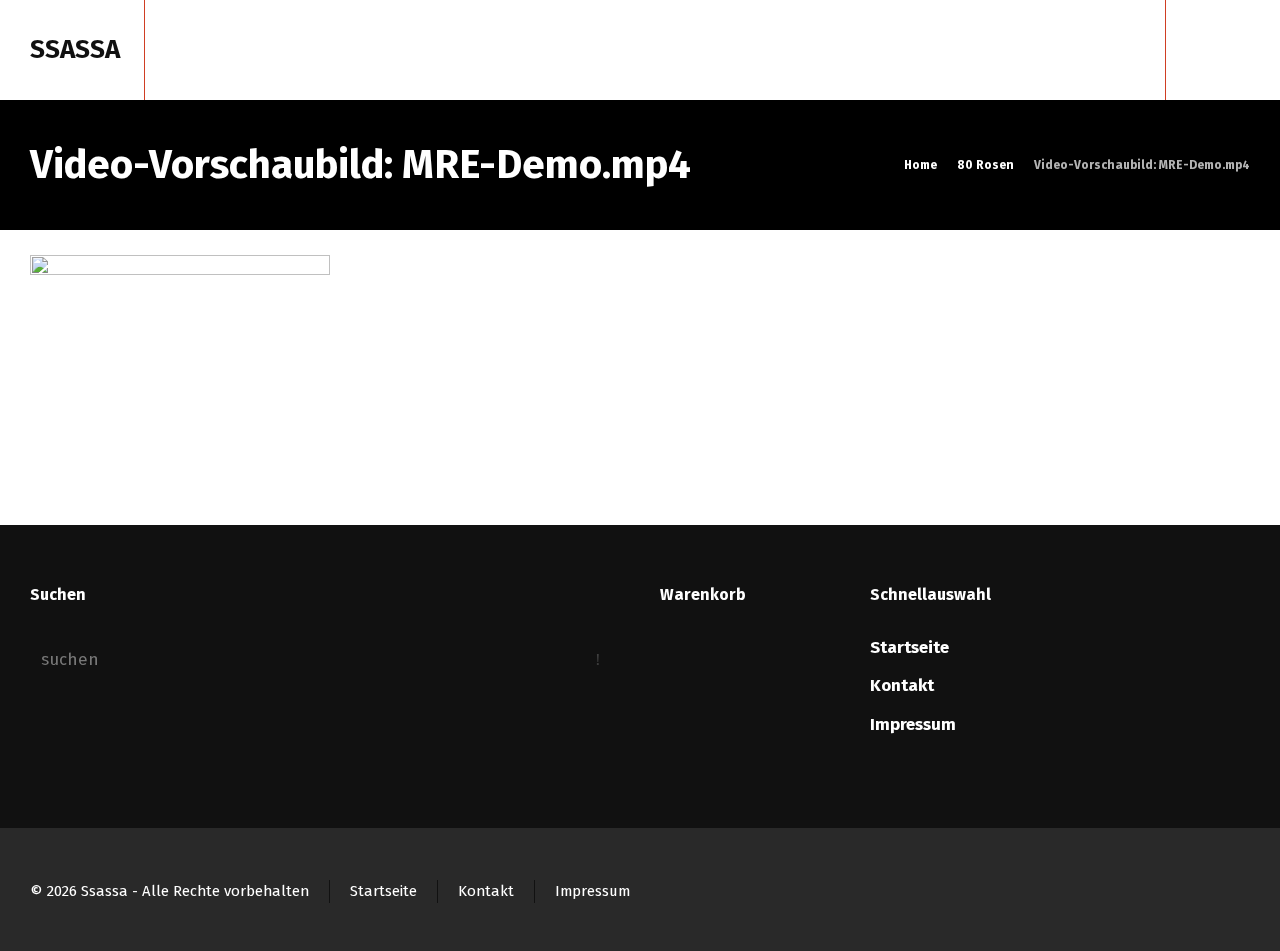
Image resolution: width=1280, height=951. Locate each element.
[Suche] (1237, 50)
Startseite (909, 647)
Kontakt (902, 685)
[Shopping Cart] (1207, 50)
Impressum (913, 724)
